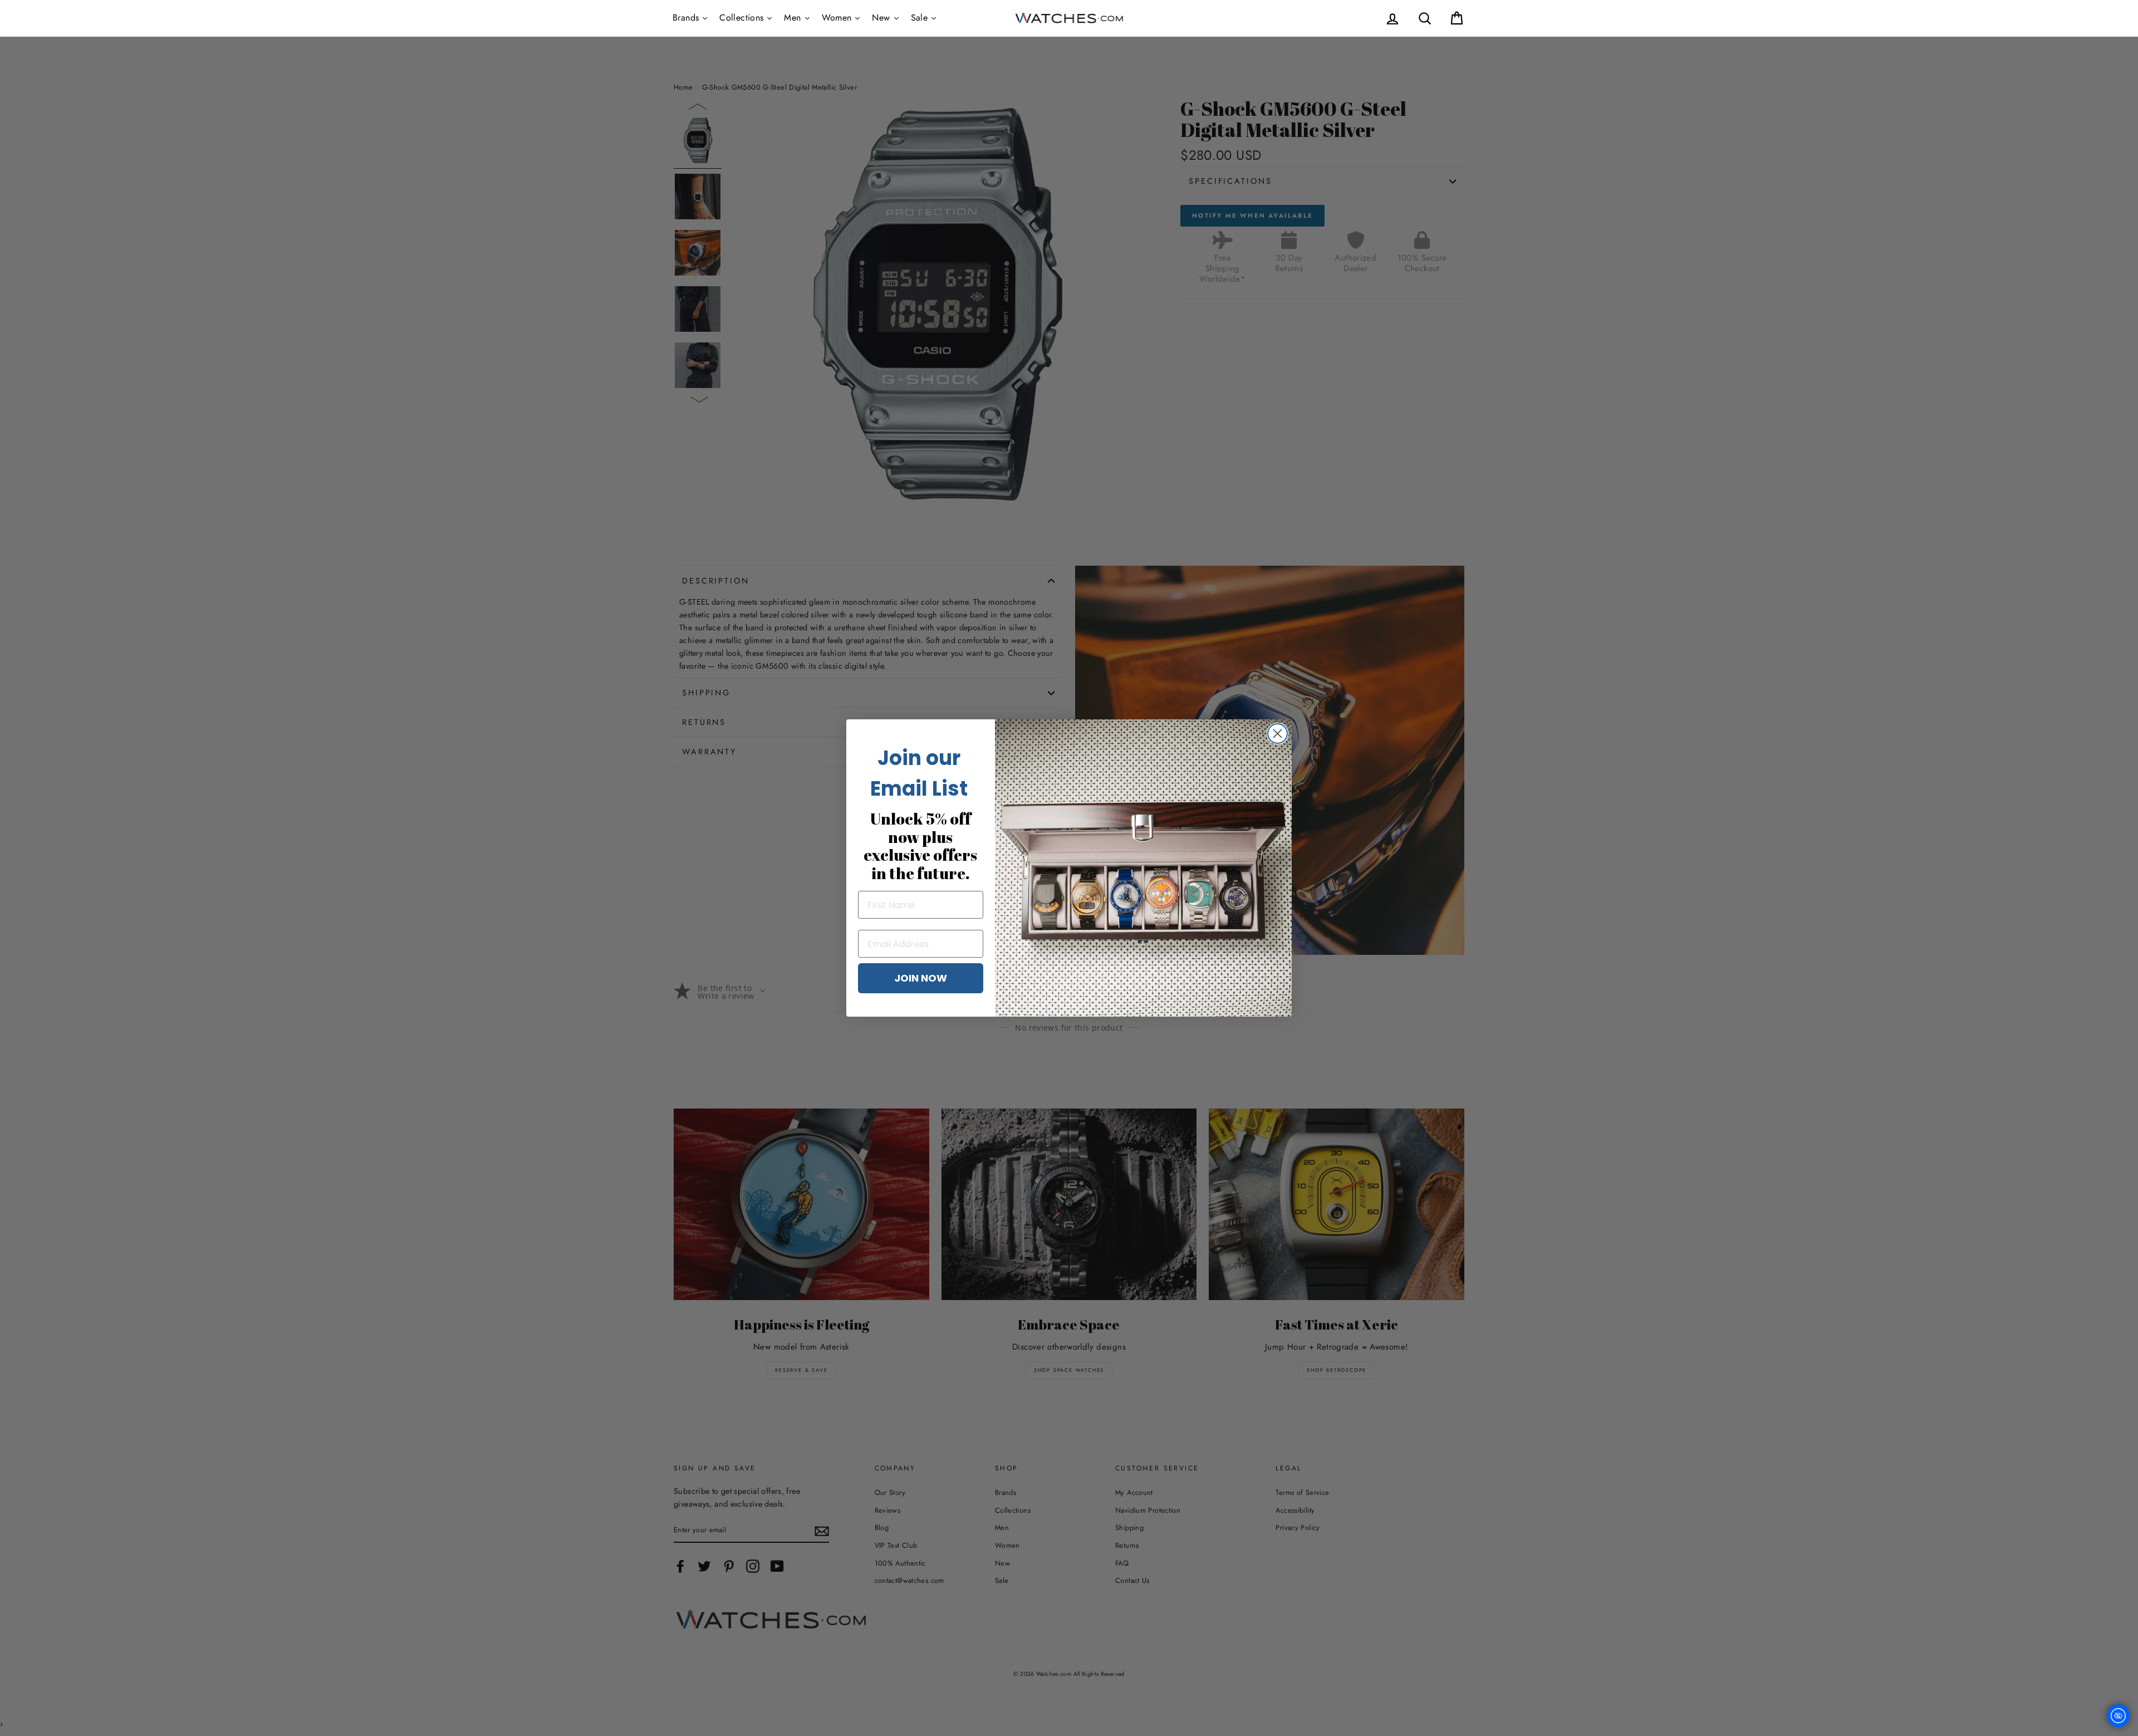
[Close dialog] (1278, 734)
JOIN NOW (921, 978)
